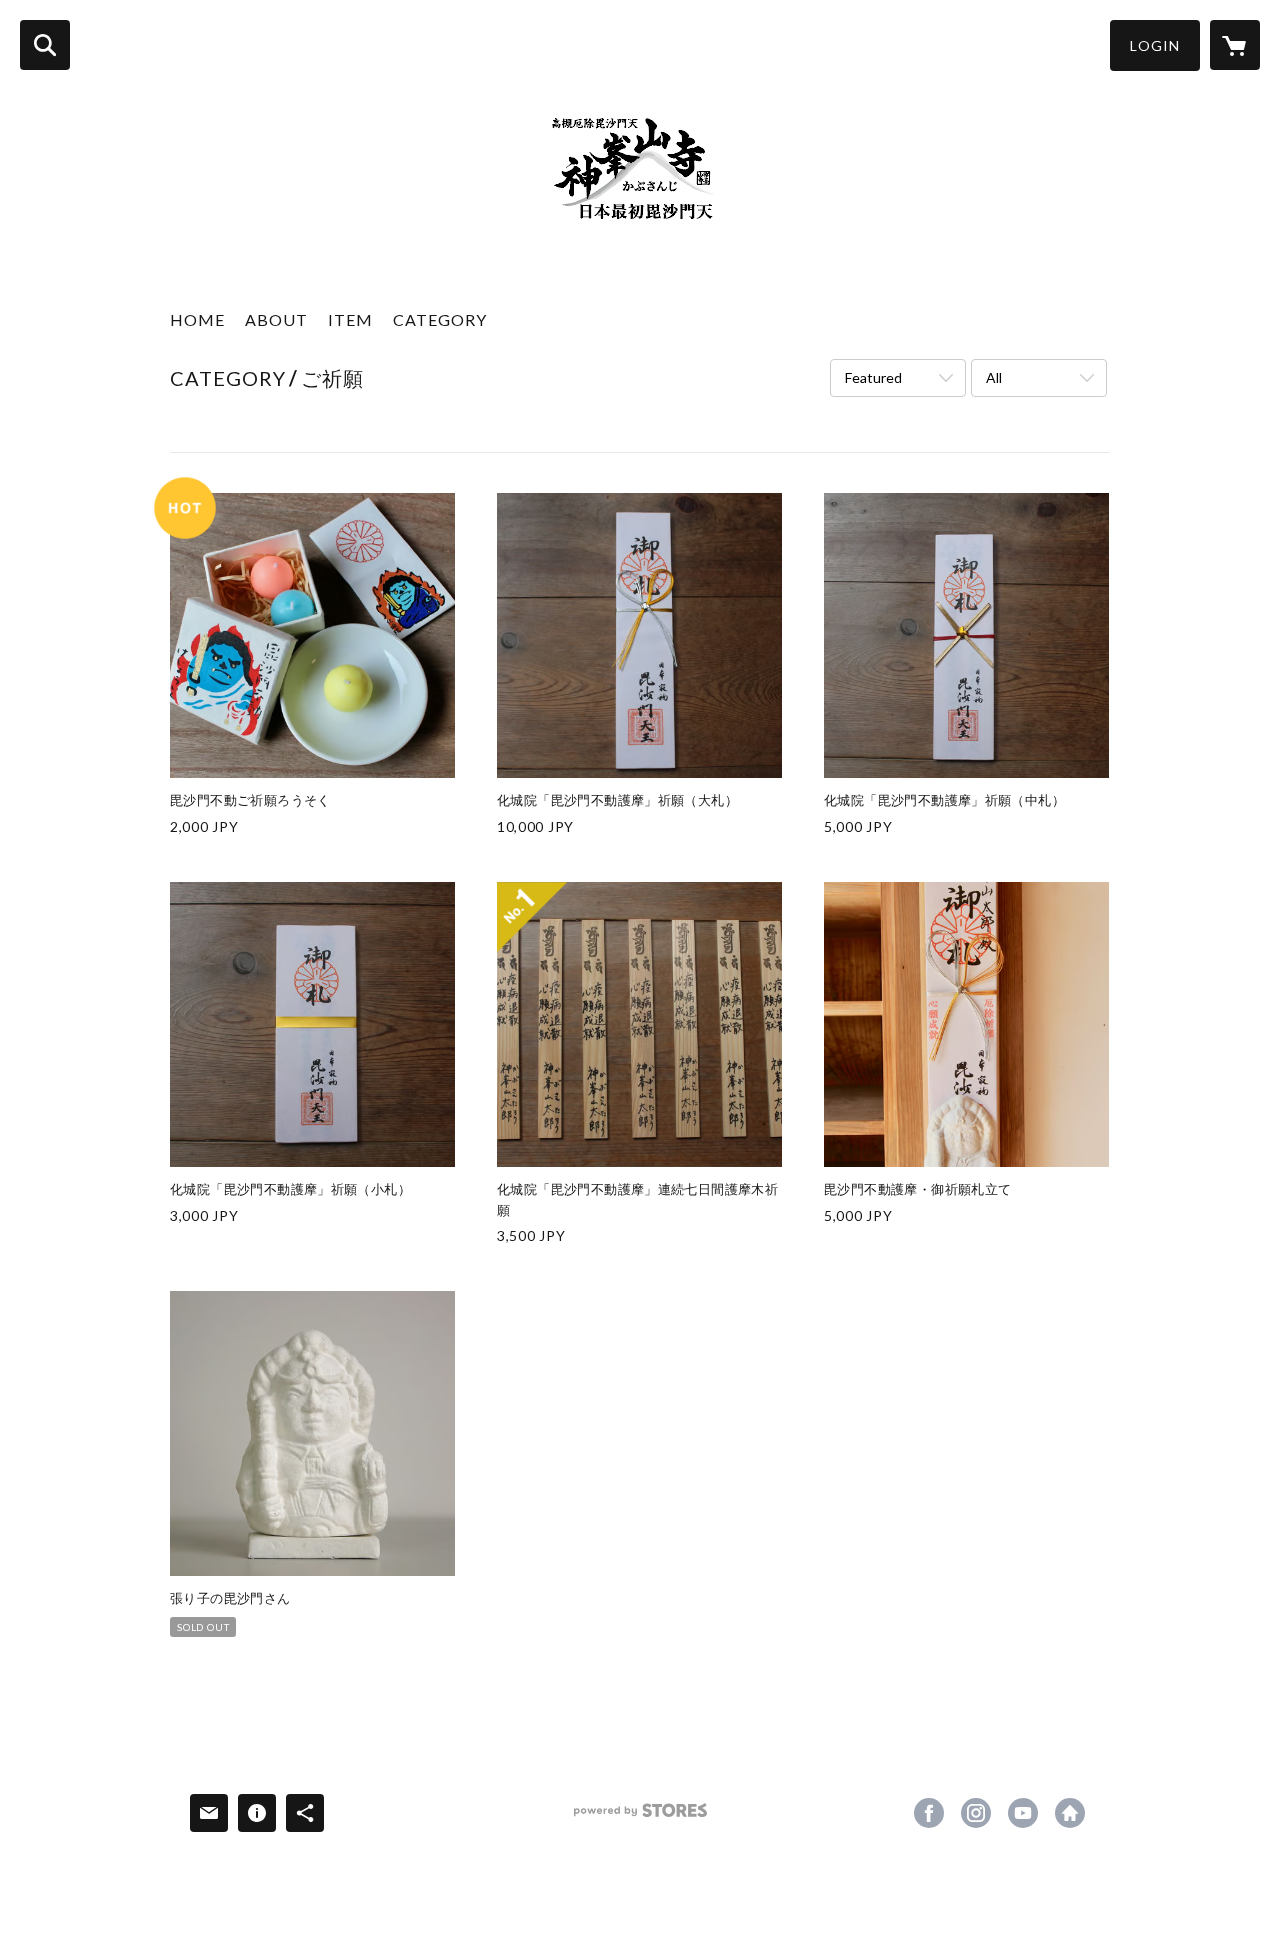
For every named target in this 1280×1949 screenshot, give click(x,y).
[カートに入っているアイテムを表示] (1235, 45)
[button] (1155, 45)
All (994, 377)
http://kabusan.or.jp (1070, 1813)
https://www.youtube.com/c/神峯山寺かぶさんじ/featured (1023, 1813)
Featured (873, 377)
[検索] (45, 45)
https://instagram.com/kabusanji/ (976, 1813)
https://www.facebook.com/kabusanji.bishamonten (929, 1813)
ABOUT (276, 319)
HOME (197, 319)
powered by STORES (640, 1817)
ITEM (350, 319)
